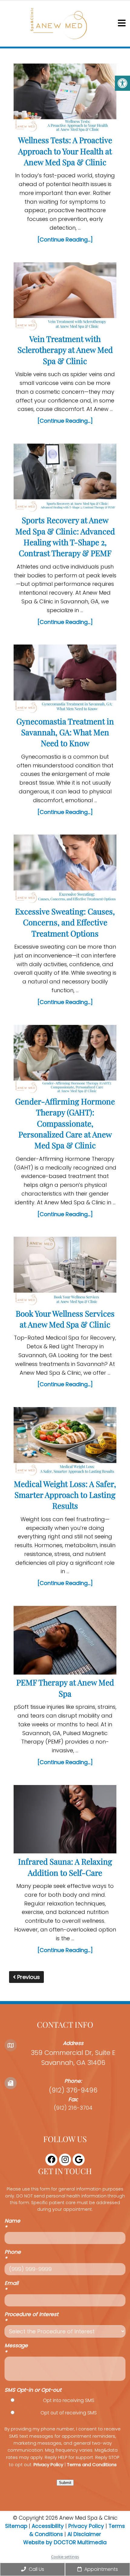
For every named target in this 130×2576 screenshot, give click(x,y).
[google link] (79, 2160)
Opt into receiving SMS (69, 2400)
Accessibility (48, 2526)
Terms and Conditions (92, 2465)
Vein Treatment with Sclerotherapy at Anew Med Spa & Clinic (65, 350)
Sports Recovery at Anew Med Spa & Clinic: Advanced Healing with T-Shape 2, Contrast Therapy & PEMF (65, 537)
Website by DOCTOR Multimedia (65, 2542)
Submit (65, 2483)
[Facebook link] (51, 2160)
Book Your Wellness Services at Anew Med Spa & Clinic (65, 1319)
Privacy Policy (48, 2465)
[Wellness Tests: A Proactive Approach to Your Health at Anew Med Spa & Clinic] (65, 99)
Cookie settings (65, 2557)
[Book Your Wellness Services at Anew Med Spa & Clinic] (65, 1272)
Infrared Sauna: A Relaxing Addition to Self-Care (65, 1867)
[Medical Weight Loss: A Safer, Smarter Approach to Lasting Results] (65, 1443)
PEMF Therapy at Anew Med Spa (65, 1688)
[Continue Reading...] (65, 240)
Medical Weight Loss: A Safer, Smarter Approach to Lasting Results (65, 1495)
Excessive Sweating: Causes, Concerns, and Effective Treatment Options (65, 922)
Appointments (101, 2569)
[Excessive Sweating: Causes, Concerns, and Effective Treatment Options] (65, 870)
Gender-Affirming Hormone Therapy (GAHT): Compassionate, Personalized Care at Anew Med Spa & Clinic (65, 1123)
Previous (28, 1977)
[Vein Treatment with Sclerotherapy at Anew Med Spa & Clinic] (65, 298)
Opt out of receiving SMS (69, 2413)
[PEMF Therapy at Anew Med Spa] (65, 1641)
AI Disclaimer (84, 2534)
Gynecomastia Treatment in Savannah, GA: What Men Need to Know (65, 732)
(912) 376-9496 (73, 2090)
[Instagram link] (65, 2160)
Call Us (36, 2569)
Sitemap (16, 2526)
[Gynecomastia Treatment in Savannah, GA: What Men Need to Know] (65, 680)
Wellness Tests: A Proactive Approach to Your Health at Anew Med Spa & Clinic (65, 151)
